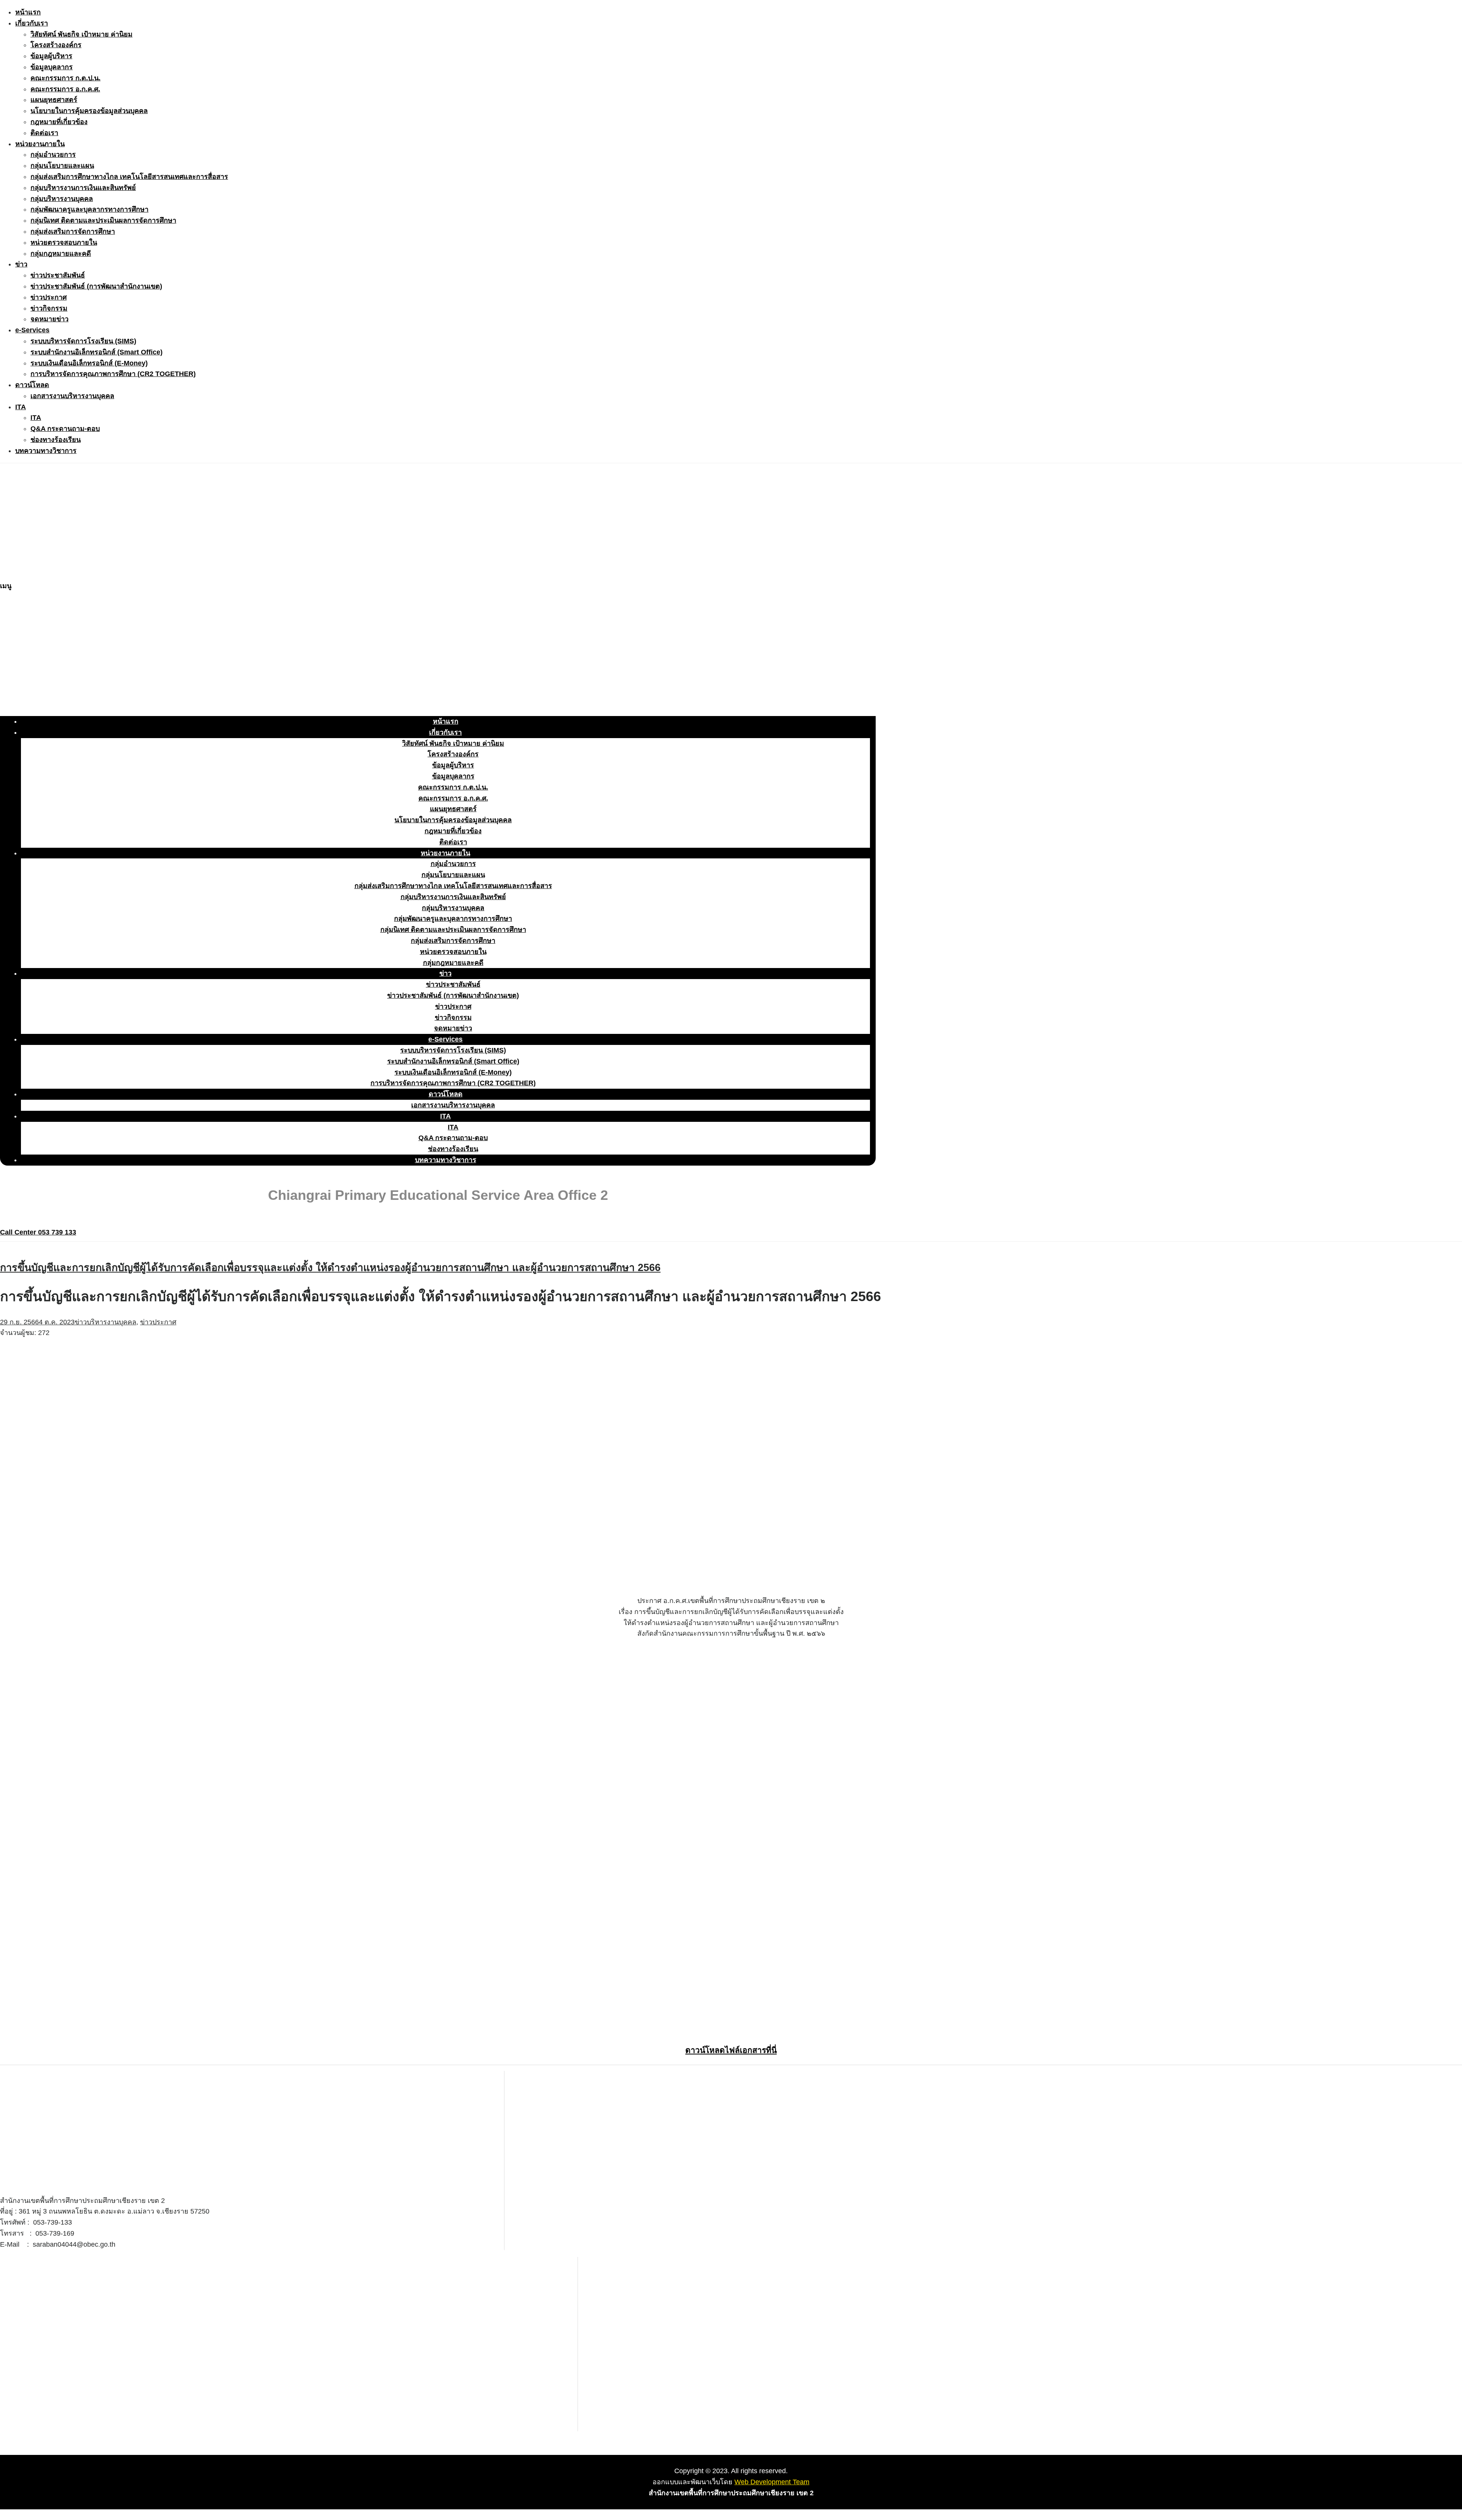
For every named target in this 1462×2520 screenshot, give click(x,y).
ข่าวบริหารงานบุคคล (105, 1322)
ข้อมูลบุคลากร (52, 67)
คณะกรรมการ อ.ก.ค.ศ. (65, 89)
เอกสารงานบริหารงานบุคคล (72, 396)
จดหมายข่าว (49, 319)
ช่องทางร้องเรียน (56, 440)
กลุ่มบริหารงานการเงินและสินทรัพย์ (83, 188)
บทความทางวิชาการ (46, 451)
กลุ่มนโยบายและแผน (62, 166)
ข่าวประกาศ (49, 297)
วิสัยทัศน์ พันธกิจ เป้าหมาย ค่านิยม (81, 34)
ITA (21, 407)
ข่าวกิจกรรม (49, 308)
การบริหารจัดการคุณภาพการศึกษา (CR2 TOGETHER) (113, 374)
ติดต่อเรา (44, 133)
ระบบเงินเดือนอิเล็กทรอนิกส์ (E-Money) (89, 363)
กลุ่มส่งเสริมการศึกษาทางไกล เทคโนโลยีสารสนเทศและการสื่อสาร (129, 177)
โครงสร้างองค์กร (56, 45)
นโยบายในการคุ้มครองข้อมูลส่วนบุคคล (89, 111)
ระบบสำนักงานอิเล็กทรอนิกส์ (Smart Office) (97, 352)
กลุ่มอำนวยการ (53, 155)
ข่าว (21, 264)
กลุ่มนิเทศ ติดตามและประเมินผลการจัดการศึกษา (103, 220)
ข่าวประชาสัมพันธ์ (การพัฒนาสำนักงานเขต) (96, 286)
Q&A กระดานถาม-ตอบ (65, 429)
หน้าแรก (28, 12)
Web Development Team (772, 2482)
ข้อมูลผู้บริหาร (51, 56)
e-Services (32, 330)
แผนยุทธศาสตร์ (54, 100)
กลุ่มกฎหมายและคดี (61, 254)
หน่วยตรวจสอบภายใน (64, 242)
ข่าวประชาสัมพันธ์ (58, 275)
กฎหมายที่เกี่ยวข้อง (59, 122)
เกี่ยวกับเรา (32, 23)
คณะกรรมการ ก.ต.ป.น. (65, 78)
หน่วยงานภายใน (40, 144)
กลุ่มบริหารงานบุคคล (62, 199)
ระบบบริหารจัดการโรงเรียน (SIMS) (83, 341)
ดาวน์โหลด (32, 385)
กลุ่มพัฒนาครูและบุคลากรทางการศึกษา (89, 209)
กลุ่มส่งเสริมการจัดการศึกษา (73, 231)
